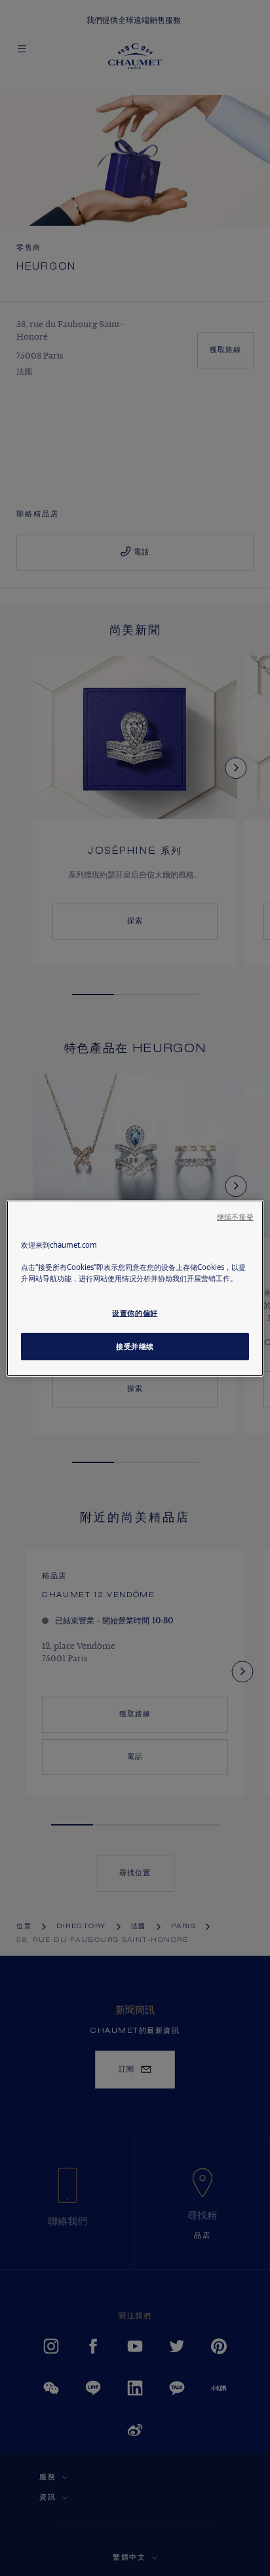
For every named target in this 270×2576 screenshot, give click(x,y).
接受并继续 (135, 1346)
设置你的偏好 (135, 1313)
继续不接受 (235, 1216)
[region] (135, 1288)
